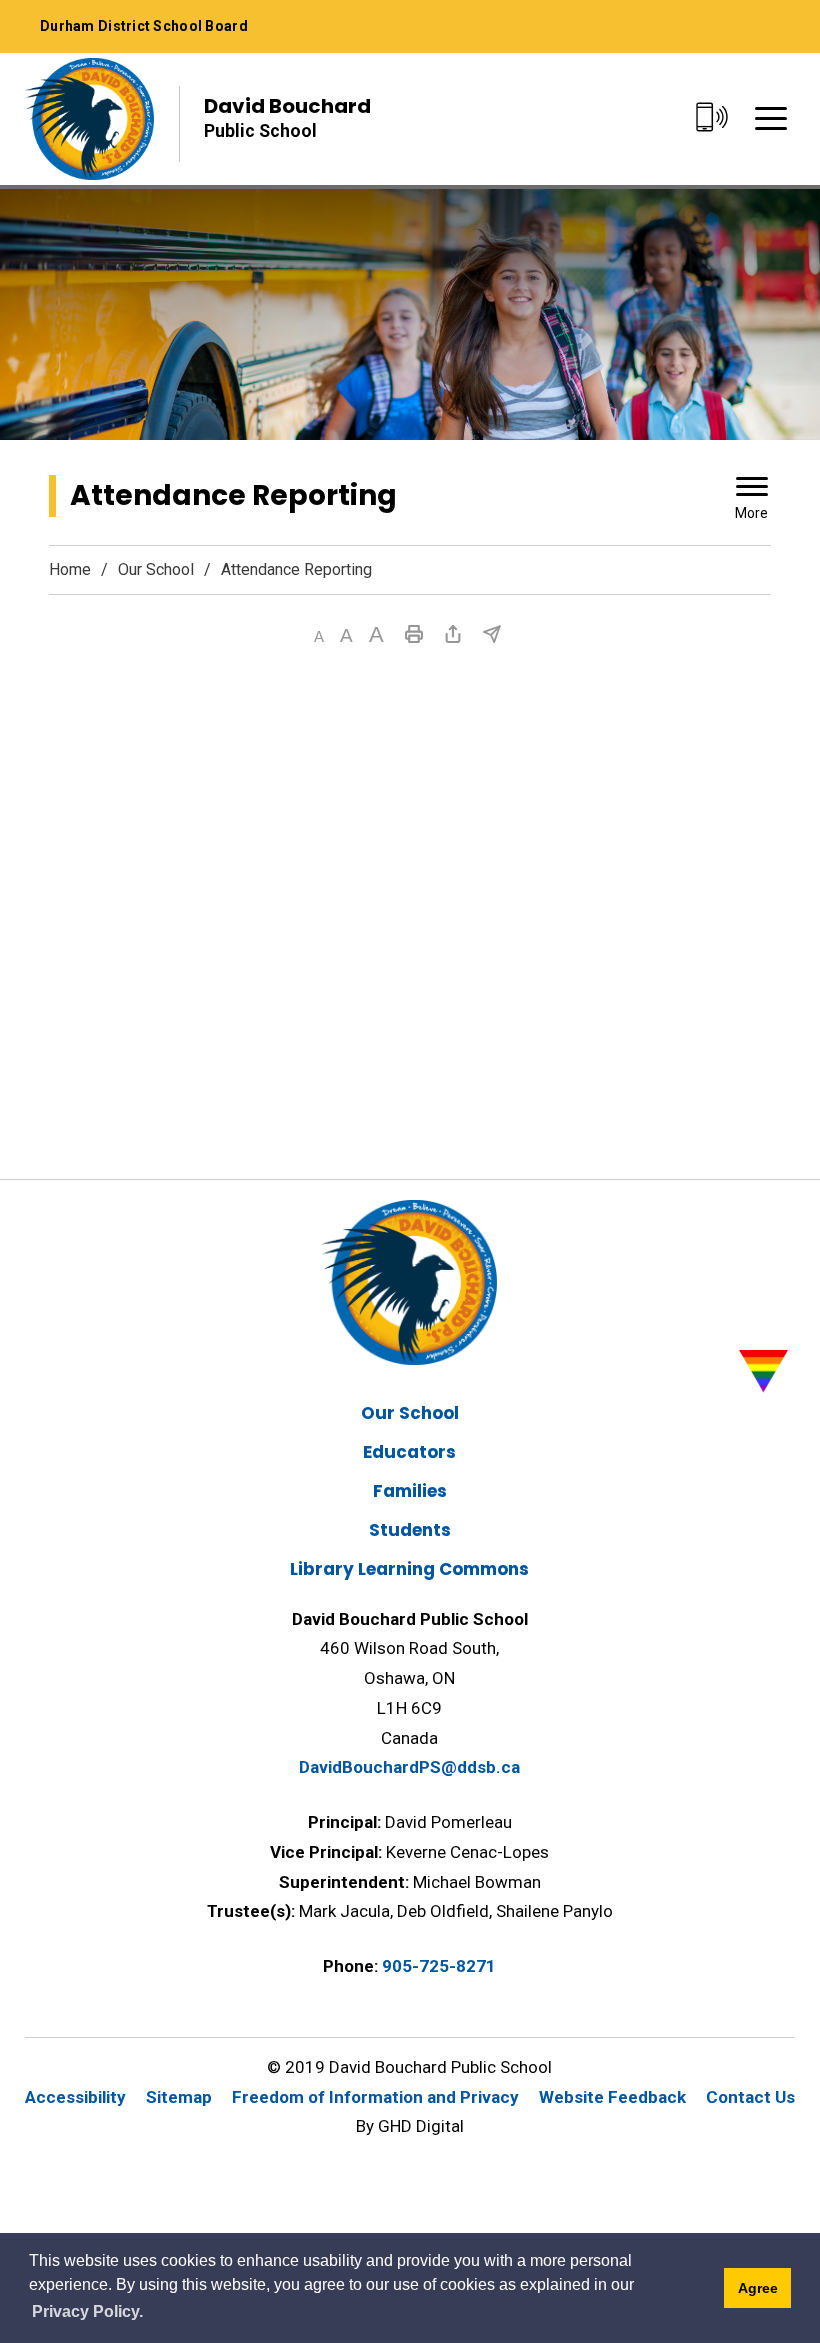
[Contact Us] (711, 118)
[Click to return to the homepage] (89, 119)
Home (70, 569)
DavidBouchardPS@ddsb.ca (409, 1767)
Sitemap (179, 2097)
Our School (156, 569)
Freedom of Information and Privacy (375, 2097)
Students (410, 1530)
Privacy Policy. (87, 2311)
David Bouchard (287, 116)
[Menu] (771, 118)
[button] (319, 636)
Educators (409, 1452)
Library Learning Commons (409, 1569)
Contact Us (750, 2097)
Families (410, 1491)
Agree (758, 2288)
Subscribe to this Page (492, 634)
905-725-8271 (439, 1966)
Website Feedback (612, 2097)
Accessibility (75, 2097)
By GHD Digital (410, 2126)
